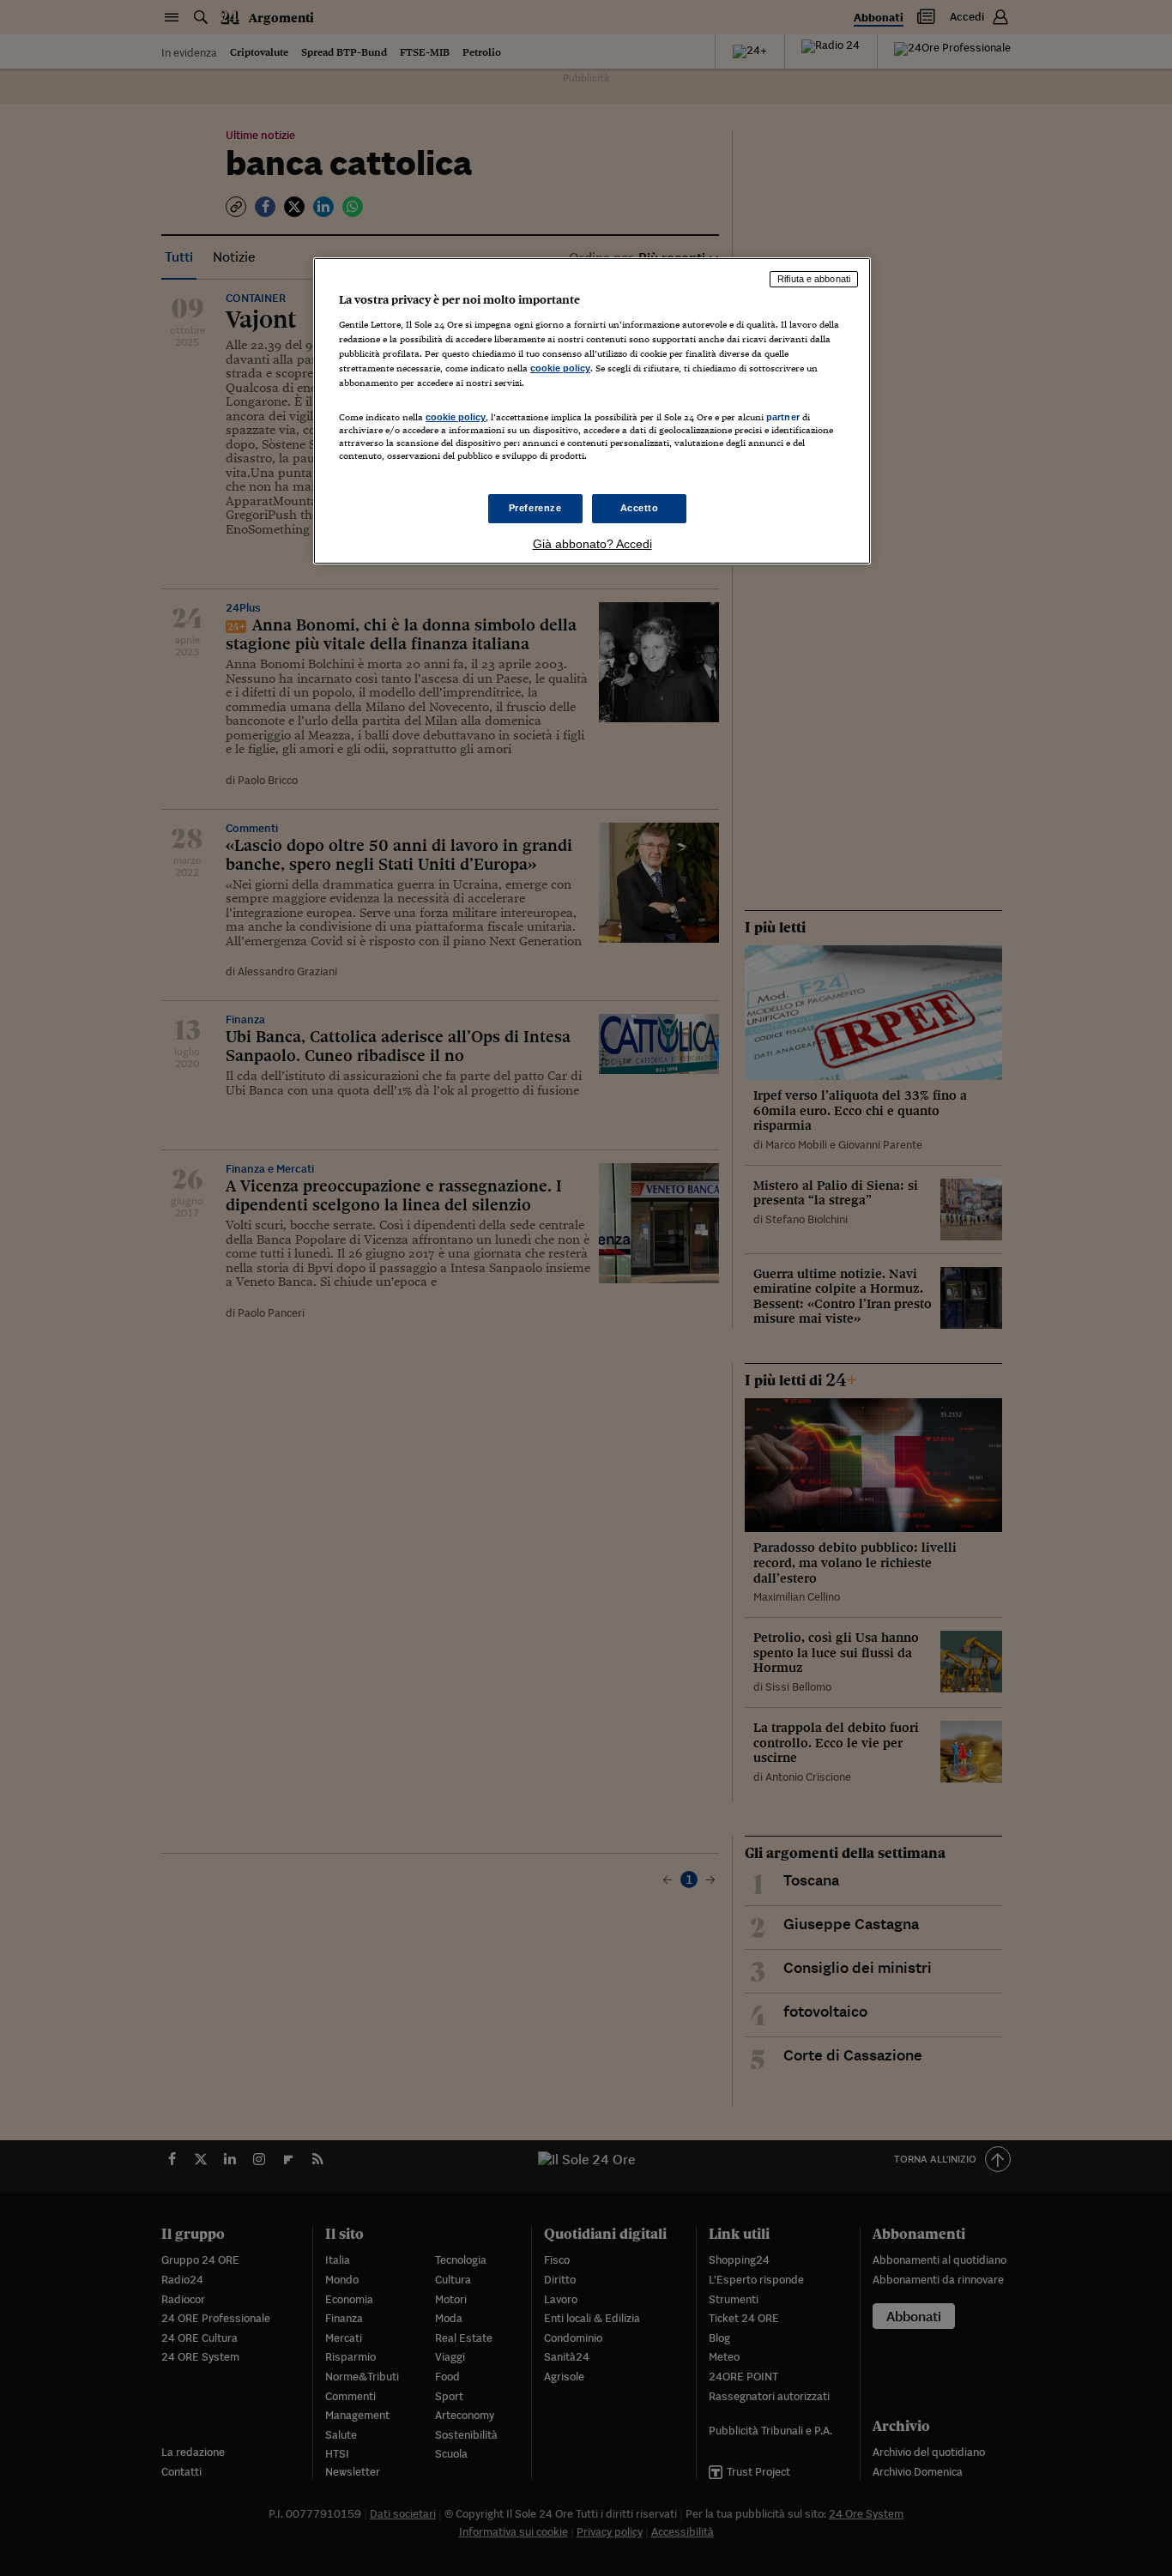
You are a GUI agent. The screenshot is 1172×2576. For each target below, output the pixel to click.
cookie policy (560, 368)
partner (783, 417)
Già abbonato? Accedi (592, 544)
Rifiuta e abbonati (814, 279)
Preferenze (535, 508)
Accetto (640, 508)
